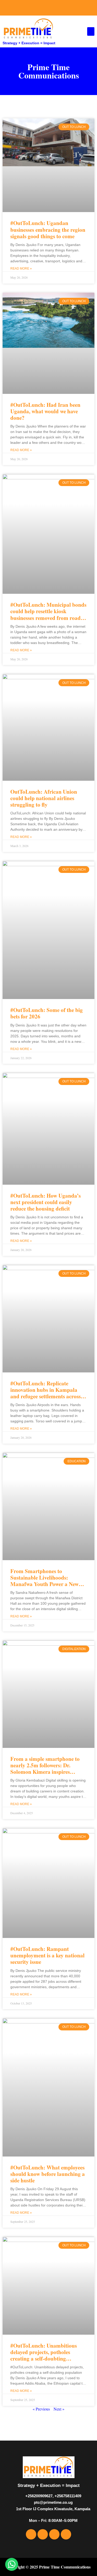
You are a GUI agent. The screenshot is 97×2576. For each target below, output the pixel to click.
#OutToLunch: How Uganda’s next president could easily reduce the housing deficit (46, 1202)
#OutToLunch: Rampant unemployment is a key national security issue (47, 1955)
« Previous (41, 2409)
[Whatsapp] (66, 8)
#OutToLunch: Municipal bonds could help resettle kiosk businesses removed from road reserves (48, 614)
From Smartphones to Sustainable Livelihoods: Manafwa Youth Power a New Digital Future (44, 1581)
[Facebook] (31, 8)
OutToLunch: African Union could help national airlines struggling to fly (44, 798)
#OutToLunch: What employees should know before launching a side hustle (48, 2174)
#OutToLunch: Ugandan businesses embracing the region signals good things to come (48, 229)
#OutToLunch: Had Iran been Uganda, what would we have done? (45, 411)
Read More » (21, 269)
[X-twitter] (43, 8)
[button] (91, 31)
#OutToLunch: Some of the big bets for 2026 (47, 1013)
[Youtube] (54, 8)
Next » (59, 2409)
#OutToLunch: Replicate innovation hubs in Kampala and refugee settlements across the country (46, 1393)
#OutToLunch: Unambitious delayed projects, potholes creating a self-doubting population (44, 2355)
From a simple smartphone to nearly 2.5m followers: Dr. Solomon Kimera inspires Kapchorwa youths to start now (47, 1769)
